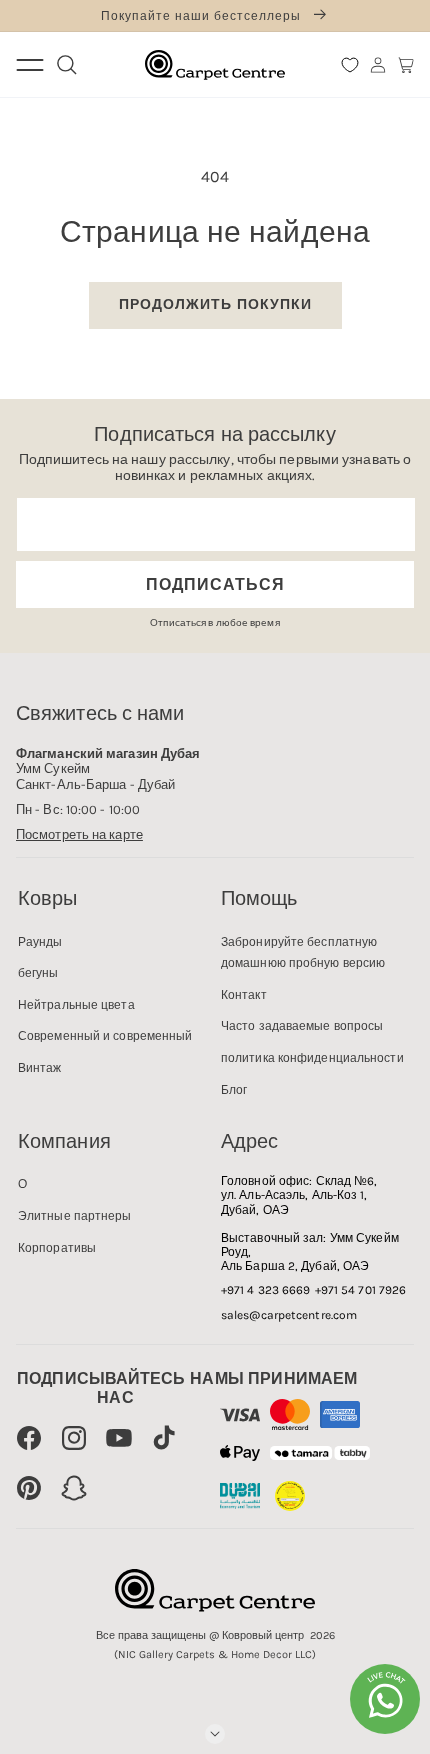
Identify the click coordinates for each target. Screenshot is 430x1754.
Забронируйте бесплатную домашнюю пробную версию (303, 953)
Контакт (244, 995)
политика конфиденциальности (312, 1058)
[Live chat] (385, 1699)
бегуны (38, 973)
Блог (234, 1090)
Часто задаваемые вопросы (302, 1026)
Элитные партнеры (75, 1216)
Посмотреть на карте (79, 834)
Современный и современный (105, 1036)
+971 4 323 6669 (266, 1290)
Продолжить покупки (215, 304)
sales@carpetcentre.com (289, 1315)
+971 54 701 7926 (361, 1290)
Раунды (40, 942)
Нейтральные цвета (76, 1005)
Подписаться (215, 584)
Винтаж (40, 1068)
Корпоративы (57, 1248)
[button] (406, 65)
